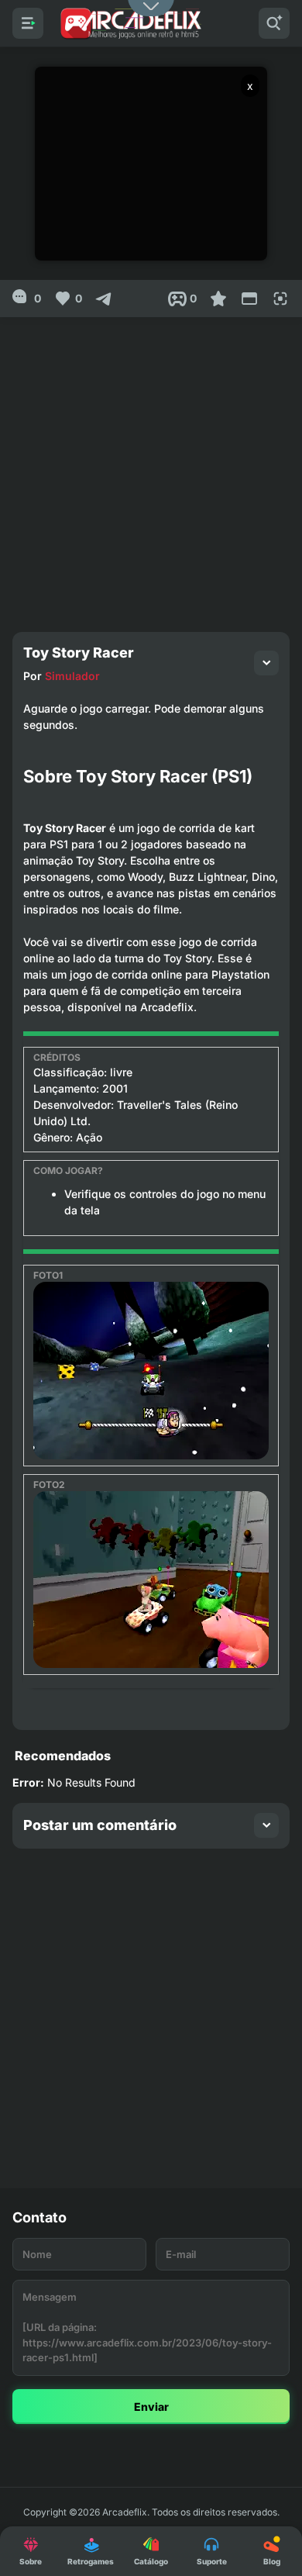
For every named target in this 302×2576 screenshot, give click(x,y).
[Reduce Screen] (249, 299)
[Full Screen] (280, 299)
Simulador (72, 676)
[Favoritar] (218, 299)
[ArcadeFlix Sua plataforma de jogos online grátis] (130, 23)
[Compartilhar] (104, 299)
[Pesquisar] (274, 23)
